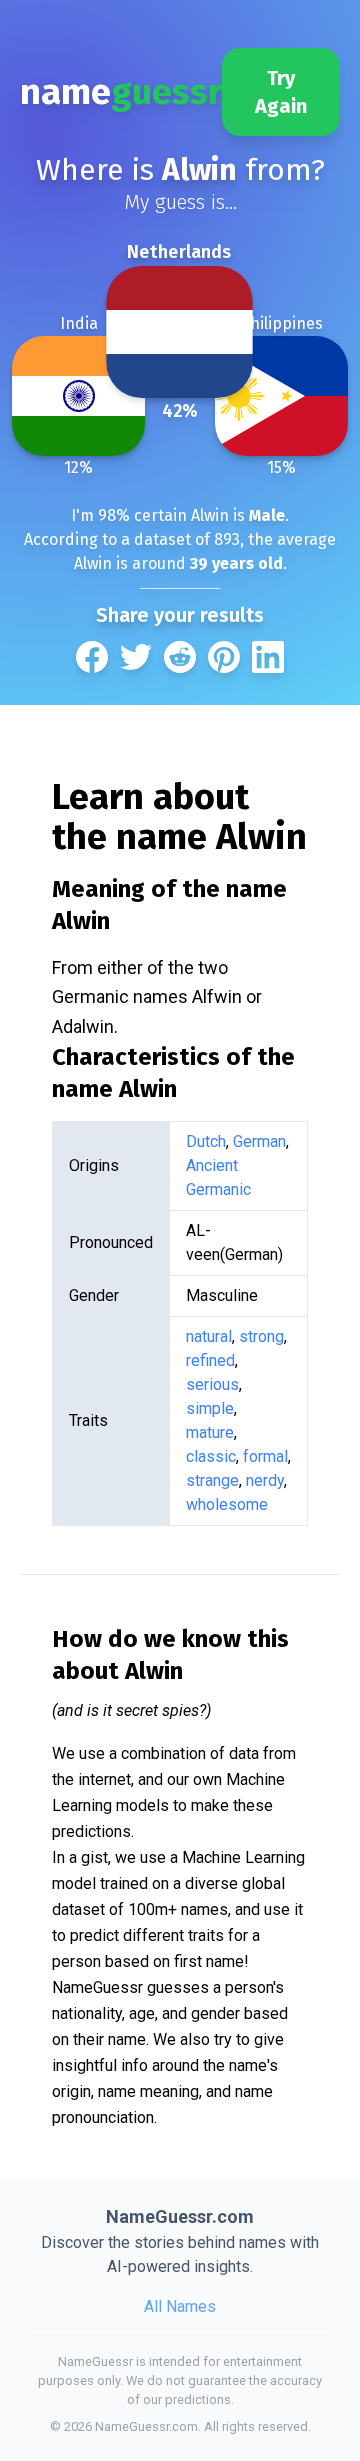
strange (212, 1480)
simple (210, 1408)
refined (210, 1360)
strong (261, 1336)
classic (211, 1456)
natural (209, 1336)
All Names (180, 2306)
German (259, 1141)
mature (210, 1432)
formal (265, 1456)
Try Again (281, 92)
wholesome (227, 1504)
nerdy (265, 1480)
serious (212, 1384)
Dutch (206, 1141)
